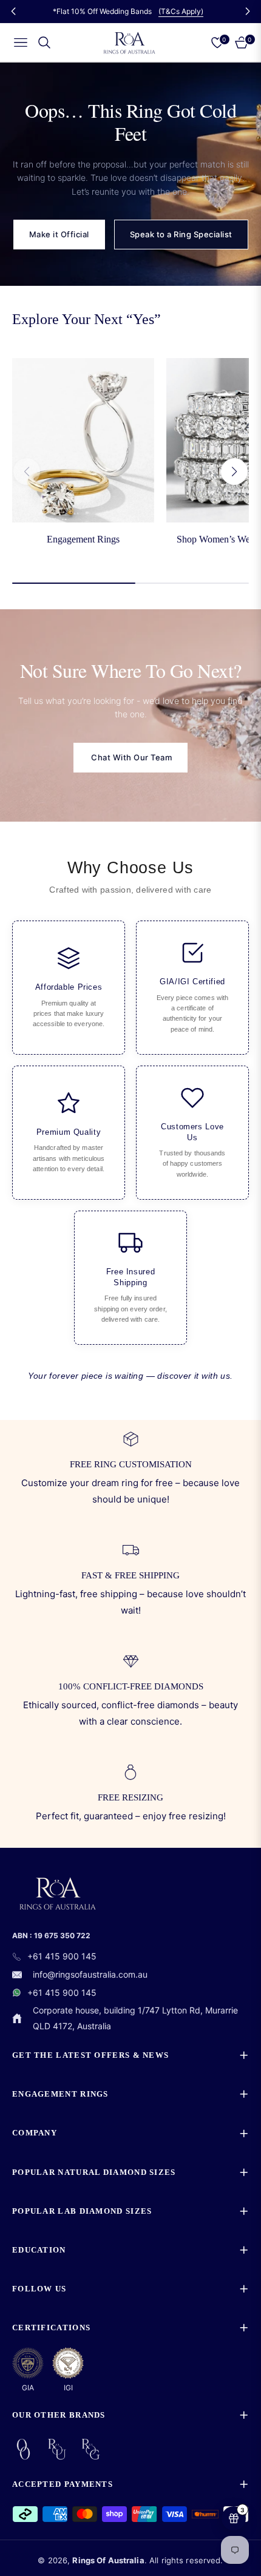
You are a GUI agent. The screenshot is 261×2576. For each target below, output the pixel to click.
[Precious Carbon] (23, 2449)
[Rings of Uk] (57, 2449)
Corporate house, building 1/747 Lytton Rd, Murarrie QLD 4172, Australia (135, 2018)
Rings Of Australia (108, 2560)
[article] (69, 988)
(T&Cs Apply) (181, 11)
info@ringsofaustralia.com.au (90, 1974)
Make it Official (59, 234)
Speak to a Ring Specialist (181, 234)
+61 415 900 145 (62, 1956)
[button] (234, 472)
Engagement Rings (83, 539)
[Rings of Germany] (91, 2449)
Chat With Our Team (131, 757)
